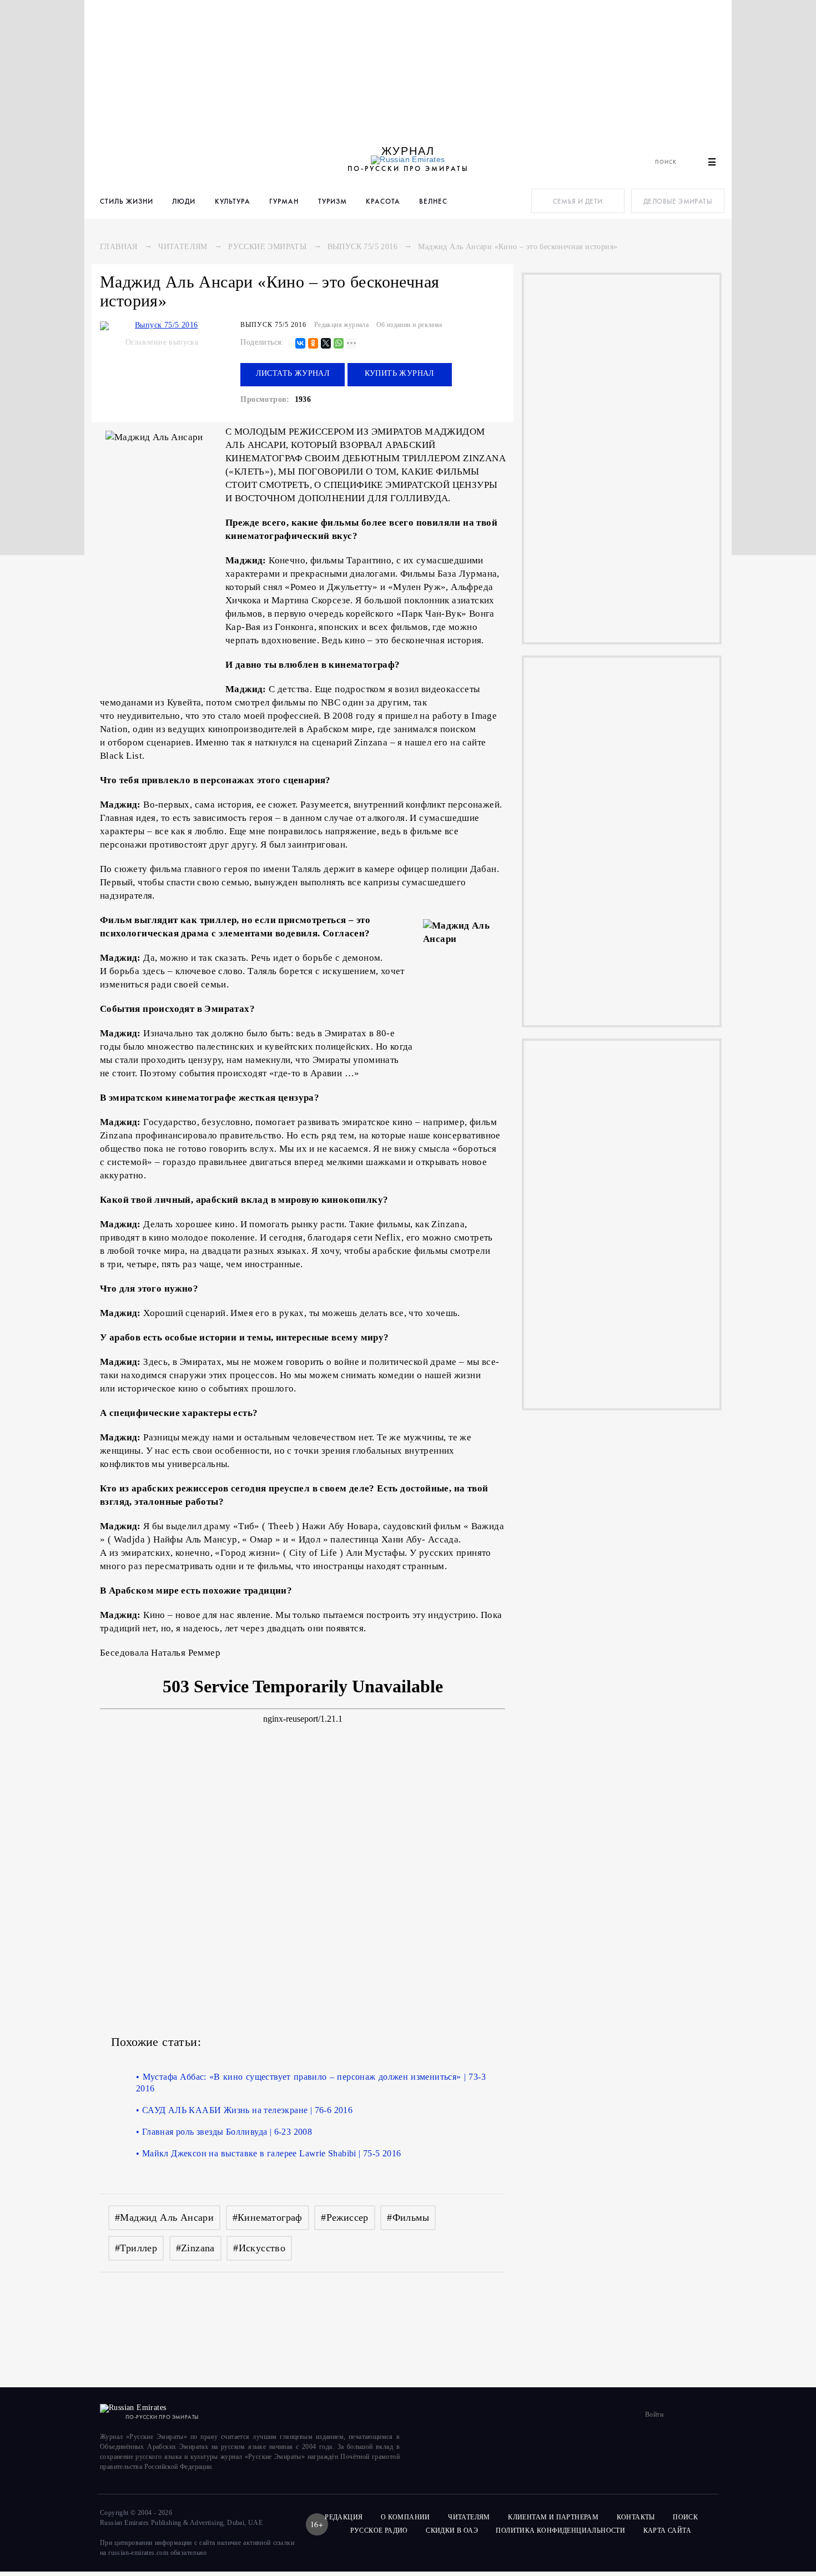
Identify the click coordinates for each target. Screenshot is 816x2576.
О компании (406, 2517)
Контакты (636, 2517)
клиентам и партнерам (553, 2517)
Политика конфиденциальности (560, 2530)
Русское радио (379, 2530)
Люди (184, 201)
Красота (383, 201)
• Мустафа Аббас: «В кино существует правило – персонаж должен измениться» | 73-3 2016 (311, 2083)
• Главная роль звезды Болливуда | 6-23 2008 (224, 2132)
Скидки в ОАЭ (452, 2530)
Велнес (433, 201)
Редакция (344, 2517)
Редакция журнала (341, 325)
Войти (654, 2414)
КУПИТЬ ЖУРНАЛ (400, 373)
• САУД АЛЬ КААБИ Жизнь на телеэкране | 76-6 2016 (244, 2110)
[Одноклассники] (313, 344)
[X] (326, 344)
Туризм (333, 201)
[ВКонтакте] (300, 344)
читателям (469, 2517)
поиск (686, 2517)
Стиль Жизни (127, 201)
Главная (119, 247)
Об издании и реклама (409, 325)
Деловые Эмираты (678, 201)
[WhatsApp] (339, 344)
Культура (233, 201)
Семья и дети (578, 201)
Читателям (183, 247)
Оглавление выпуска (162, 342)
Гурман (284, 201)
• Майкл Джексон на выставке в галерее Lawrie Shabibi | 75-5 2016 (269, 2153)
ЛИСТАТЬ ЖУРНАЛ (293, 373)
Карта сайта (667, 2530)
